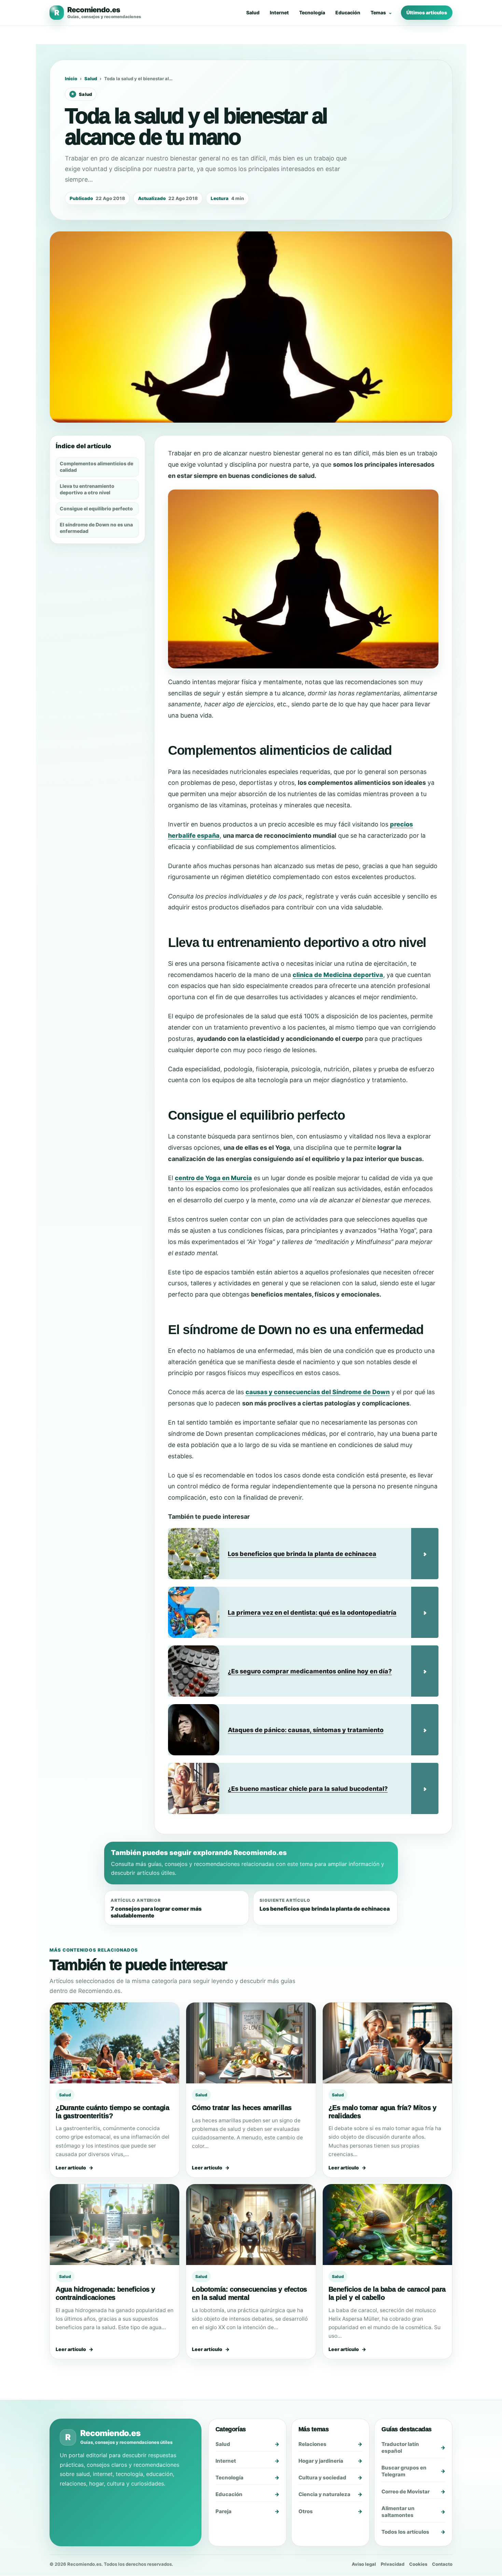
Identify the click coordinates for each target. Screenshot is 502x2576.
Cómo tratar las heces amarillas (242, 2108)
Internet (279, 12)
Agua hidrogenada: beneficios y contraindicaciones (105, 2293)
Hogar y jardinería (321, 2461)
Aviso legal (364, 2564)
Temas (378, 12)
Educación (348, 12)
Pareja (224, 2511)
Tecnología (312, 12)
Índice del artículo (83, 446)
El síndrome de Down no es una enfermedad (96, 528)
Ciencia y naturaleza (324, 2495)
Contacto (442, 2564)
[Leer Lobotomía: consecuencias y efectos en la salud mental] (251, 2225)
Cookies (418, 2564)
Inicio (71, 79)
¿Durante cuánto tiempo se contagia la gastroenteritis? (112, 2112)
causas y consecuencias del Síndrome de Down (318, 1392)
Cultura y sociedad (322, 2478)
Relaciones (312, 2444)
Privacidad (393, 2564)
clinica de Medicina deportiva (338, 975)
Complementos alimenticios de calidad (96, 467)
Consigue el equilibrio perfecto (96, 508)
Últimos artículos (427, 12)
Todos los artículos (405, 2532)
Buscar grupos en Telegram (404, 2471)
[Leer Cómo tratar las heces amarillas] (251, 2043)
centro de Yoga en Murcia (213, 1178)
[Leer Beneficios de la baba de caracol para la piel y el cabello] (387, 2225)
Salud (253, 12)
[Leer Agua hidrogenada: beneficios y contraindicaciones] (115, 2225)
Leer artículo (71, 2168)
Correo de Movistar (406, 2492)
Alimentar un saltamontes (398, 2512)
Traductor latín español (400, 2447)
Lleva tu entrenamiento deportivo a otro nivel (87, 489)
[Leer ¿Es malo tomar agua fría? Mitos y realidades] (387, 2043)
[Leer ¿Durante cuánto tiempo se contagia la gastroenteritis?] (115, 2043)
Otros (306, 2511)
